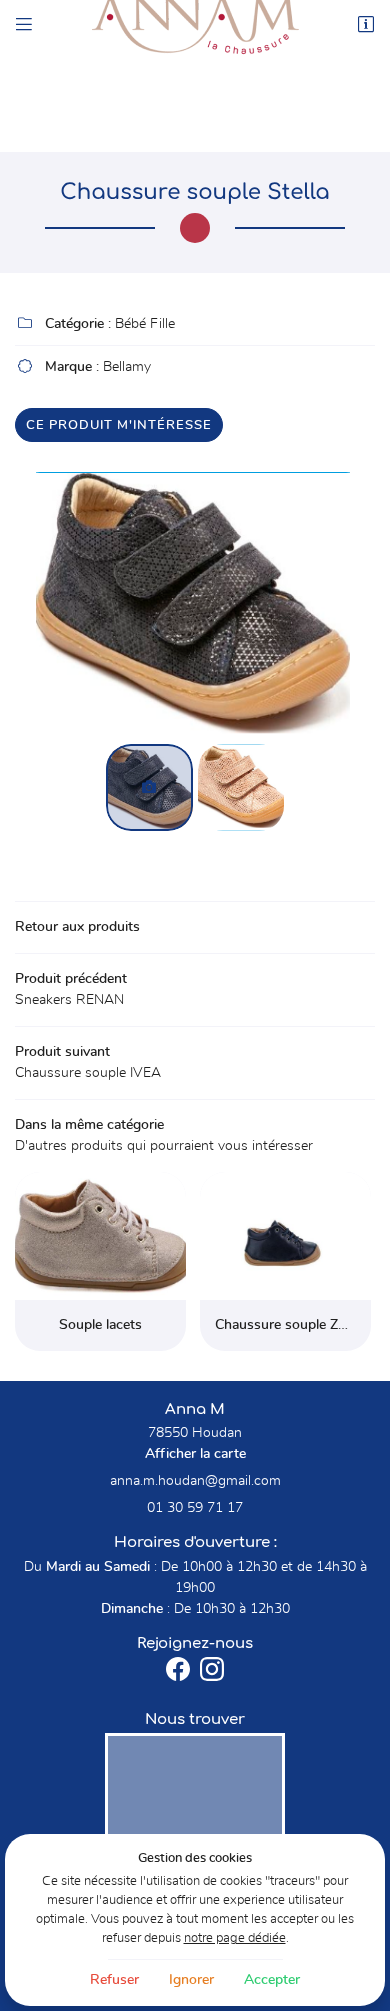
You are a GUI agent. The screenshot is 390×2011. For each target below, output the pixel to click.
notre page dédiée (235, 1938)
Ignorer (191, 1980)
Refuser (114, 1980)
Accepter (272, 1980)
